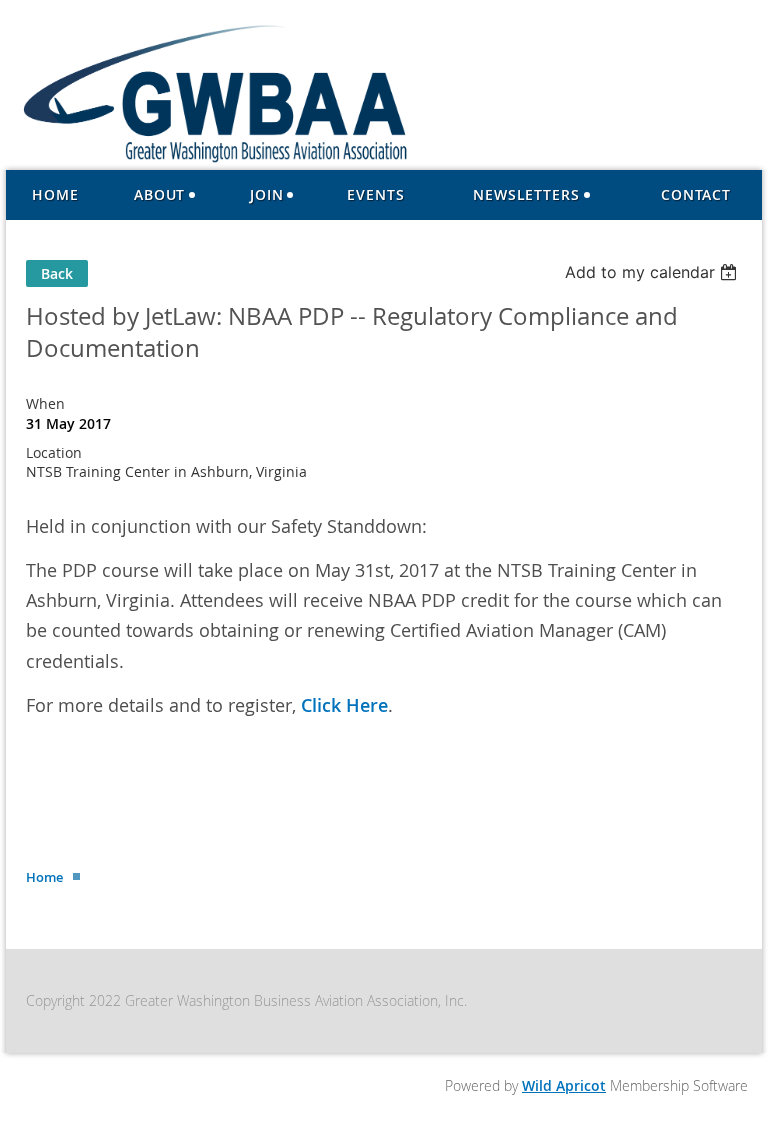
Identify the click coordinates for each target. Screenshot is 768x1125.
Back (57, 273)
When (45, 403)
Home (44, 877)
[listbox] (653, 272)
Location (54, 452)
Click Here (344, 705)
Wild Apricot (564, 1085)
